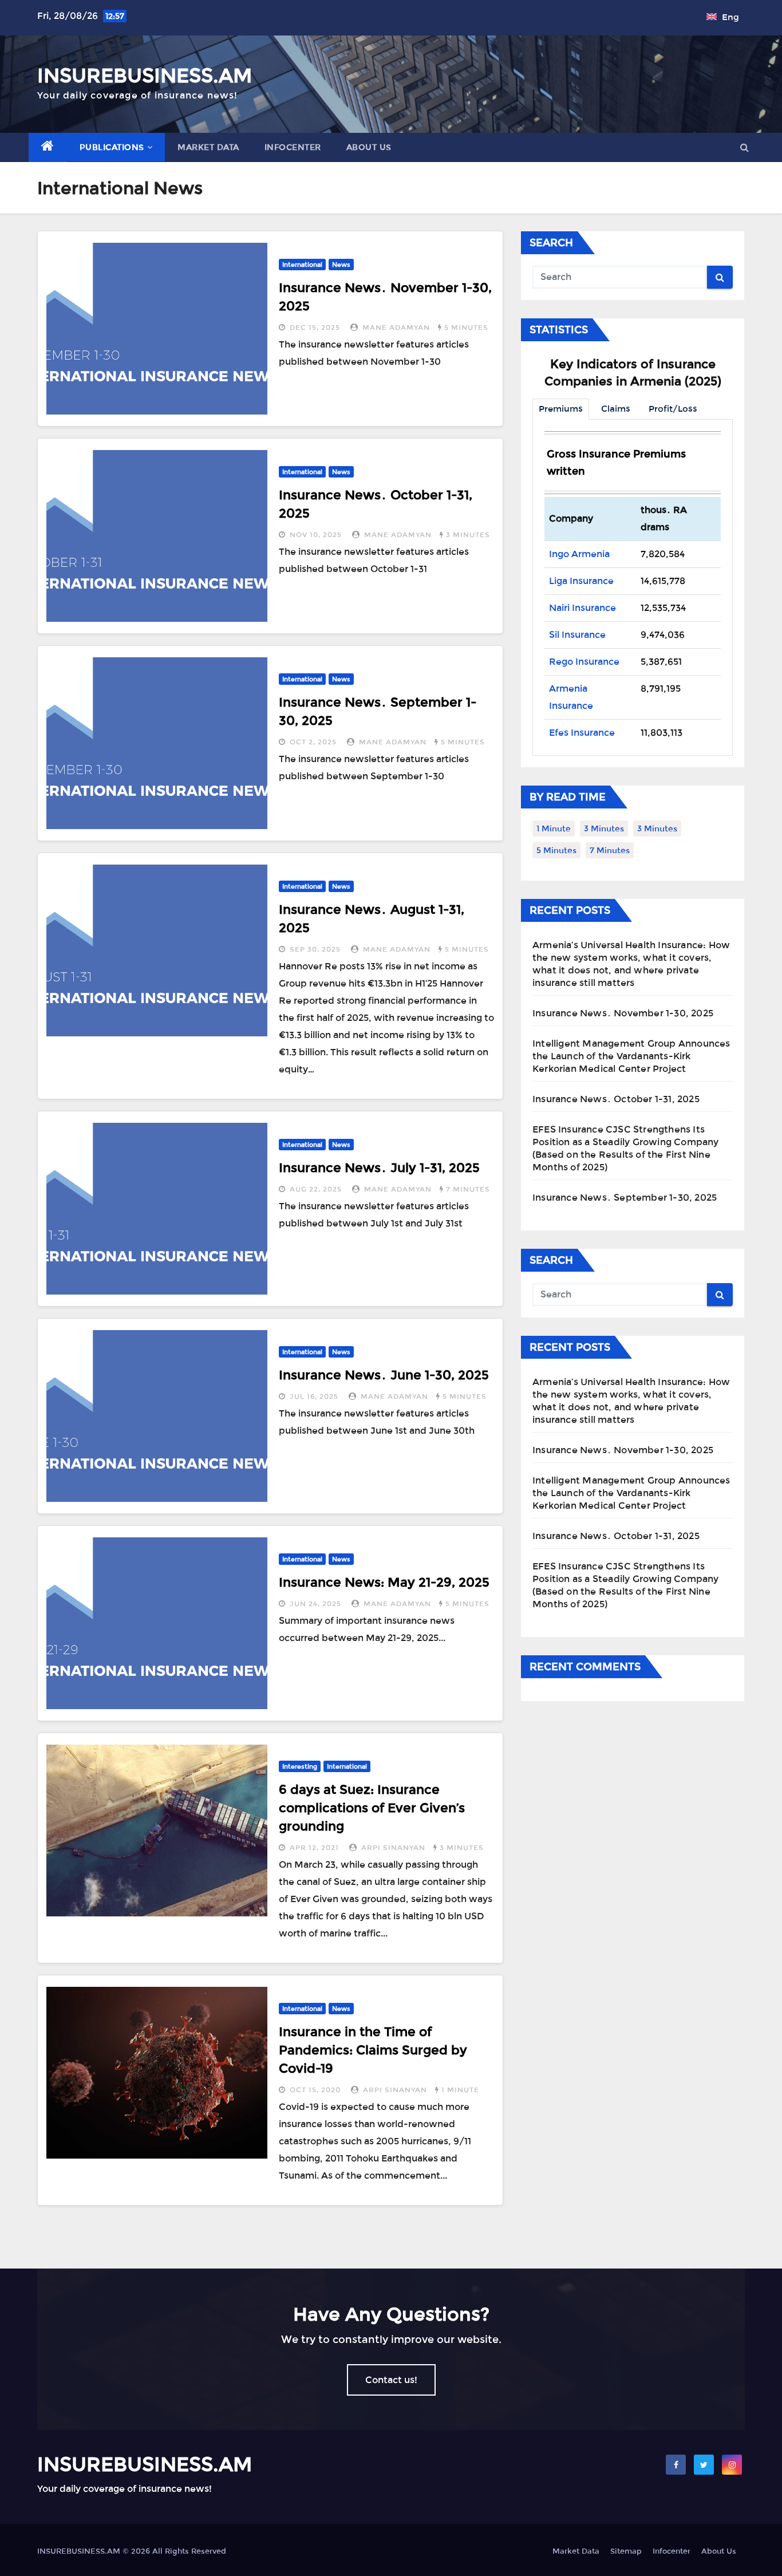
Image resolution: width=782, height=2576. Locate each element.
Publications (112, 147)
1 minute (460, 2090)
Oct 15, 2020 (315, 2090)
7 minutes (468, 1189)
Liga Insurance (581, 581)
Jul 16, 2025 (314, 1397)
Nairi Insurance (582, 608)
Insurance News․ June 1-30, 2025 (384, 1375)
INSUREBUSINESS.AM (145, 76)
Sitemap (626, 2551)
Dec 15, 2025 (315, 328)
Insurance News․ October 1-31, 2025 (616, 1099)
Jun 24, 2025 (315, 1604)
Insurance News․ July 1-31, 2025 (379, 1167)
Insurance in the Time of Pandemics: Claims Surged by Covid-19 (373, 2050)
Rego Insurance (584, 662)
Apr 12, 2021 (314, 1848)
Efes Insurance (582, 733)
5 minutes (466, 328)
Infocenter (293, 147)
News (341, 265)
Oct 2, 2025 (313, 742)
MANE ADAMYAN (396, 328)
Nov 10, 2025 (316, 535)
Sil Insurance (577, 635)
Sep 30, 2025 (315, 949)
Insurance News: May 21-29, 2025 (384, 1582)
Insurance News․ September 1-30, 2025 (625, 1198)
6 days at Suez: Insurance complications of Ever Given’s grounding (372, 1808)
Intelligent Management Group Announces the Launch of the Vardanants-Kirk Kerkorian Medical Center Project (631, 1056)
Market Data (208, 147)
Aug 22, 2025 (316, 1189)
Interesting (300, 1766)
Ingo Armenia (579, 554)
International (302, 265)
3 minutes (468, 535)
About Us (369, 147)
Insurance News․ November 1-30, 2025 (623, 1013)
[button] (745, 147)
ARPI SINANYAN (393, 1848)
